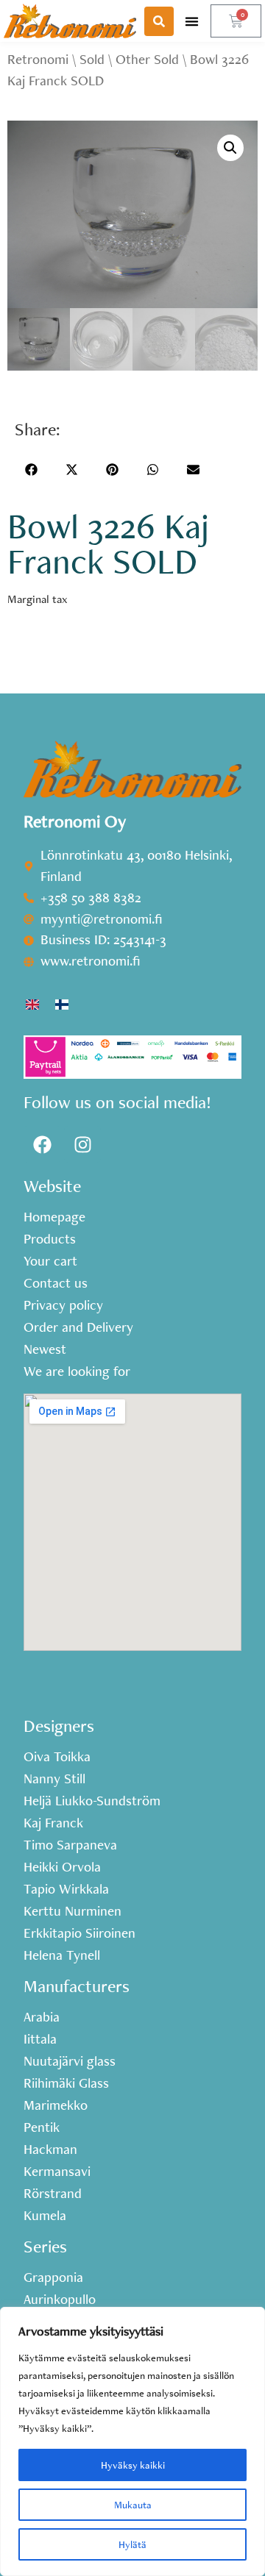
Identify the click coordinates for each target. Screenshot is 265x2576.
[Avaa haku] (159, 21)
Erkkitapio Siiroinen (79, 1933)
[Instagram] (82, 1144)
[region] (132, 2441)
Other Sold (147, 59)
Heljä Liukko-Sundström (92, 1801)
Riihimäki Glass (66, 2083)
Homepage (54, 1217)
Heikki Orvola (62, 1867)
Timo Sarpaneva (70, 1845)
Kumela (45, 2216)
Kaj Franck (53, 1823)
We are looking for (77, 1371)
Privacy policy (63, 1305)
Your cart (50, 1261)
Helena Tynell (62, 1955)
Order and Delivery (78, 1327)
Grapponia (53, 2277)
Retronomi (38, 59)
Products (50, 1239)
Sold (92, 59)
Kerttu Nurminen (73, 1911)
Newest (45, 1349)
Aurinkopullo (60, 2300)
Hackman (50, 2149)
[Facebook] (42, 1144)
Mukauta (133, 2505)
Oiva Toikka (57, 1757)
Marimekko (56, 2105)
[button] (192, 21)
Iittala (40, 2039)
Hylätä (132, 2544)
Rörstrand (53, 2194)
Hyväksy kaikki (133, 2465)
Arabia (42, 2017)
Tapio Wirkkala (66, 1889)
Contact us (56, 1283)
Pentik (42, 2127)
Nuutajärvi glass (70, 2061)
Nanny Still (54, 1779)
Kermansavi (57, 2172)
